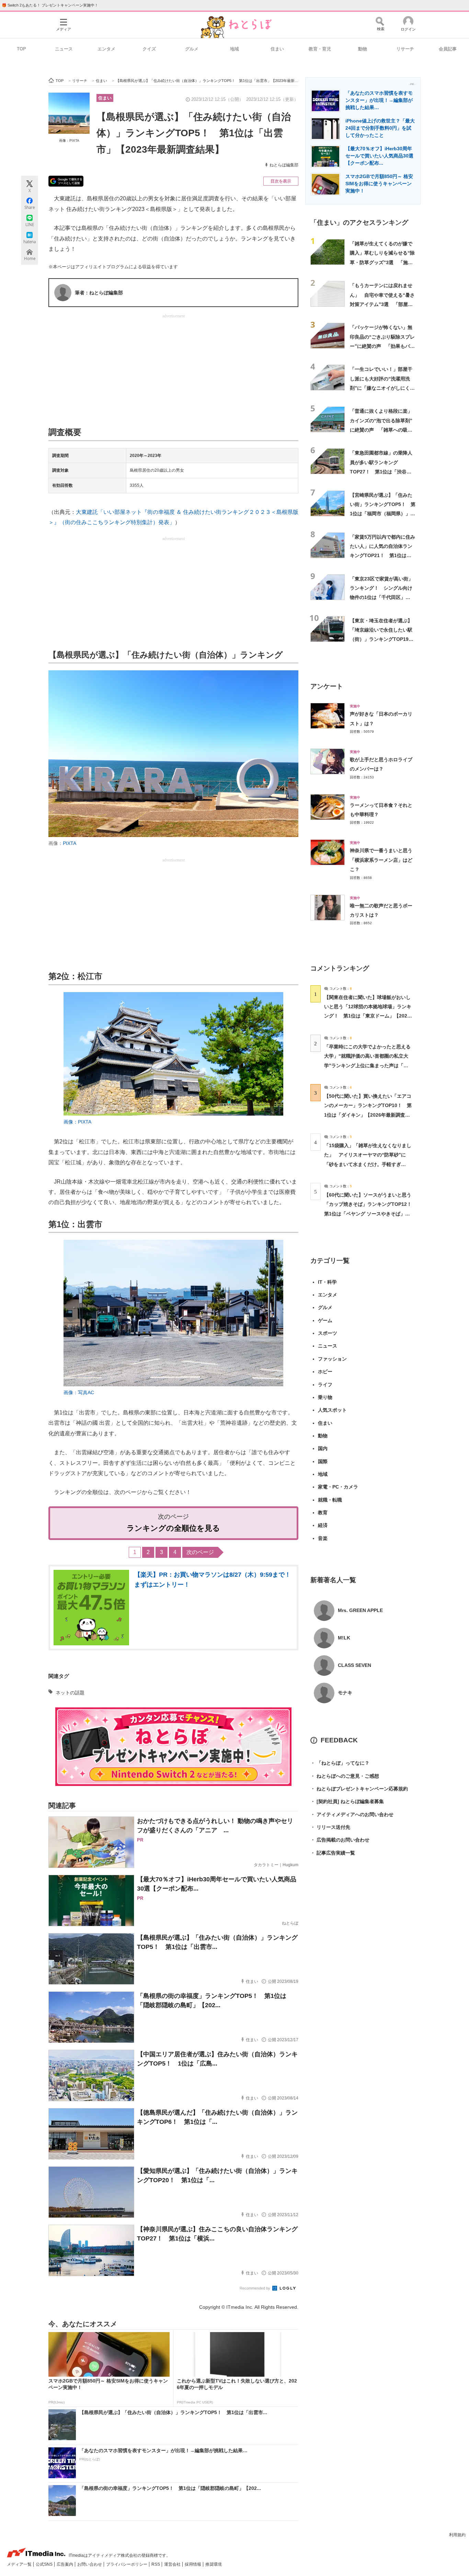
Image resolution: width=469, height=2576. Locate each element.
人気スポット (332, 1410)
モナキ (345, 1693)
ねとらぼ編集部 (284, 165)
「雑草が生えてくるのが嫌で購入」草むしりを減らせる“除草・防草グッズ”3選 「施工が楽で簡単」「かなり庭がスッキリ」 (382, 262)
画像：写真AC (79, 1392)
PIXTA (70, 843)
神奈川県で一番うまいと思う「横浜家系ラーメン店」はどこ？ (381, 860)
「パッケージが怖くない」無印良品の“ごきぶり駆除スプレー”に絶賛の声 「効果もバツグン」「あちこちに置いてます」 (382, 346)
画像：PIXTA (69, 140)
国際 (323, 1461)
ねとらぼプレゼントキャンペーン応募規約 (359, 1789)
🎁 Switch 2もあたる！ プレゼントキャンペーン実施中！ (50, 5)
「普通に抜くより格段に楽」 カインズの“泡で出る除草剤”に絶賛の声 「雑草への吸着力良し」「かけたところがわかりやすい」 (384, 430)
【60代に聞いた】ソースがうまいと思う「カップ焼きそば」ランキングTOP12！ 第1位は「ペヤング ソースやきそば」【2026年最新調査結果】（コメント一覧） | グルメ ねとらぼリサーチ (370, 1214)
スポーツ (328, 1333)
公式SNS (45, 2564)
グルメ (192, 49)
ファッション (332, 1359)
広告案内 (65, 2564)
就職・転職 (330, 1500)
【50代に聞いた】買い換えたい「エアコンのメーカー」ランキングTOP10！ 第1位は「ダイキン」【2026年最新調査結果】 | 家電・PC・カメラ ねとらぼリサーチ (368, 1115)
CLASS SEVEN (354, 1665)
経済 (323, 1525)
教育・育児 (320, 49)
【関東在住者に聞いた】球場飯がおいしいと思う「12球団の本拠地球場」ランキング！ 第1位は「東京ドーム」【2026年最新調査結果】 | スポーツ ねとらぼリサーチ (368, 1016)
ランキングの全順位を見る (173, 1528)
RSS (156, 2564)
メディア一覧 (20, 2564)
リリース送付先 (330, 1827)
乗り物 (325, 1397)
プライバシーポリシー (127, 2564)
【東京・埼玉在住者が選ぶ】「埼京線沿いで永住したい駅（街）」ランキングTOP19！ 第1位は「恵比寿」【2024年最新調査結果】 (384, 639)
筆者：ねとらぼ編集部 (99, 293)
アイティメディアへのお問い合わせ (352, 1814)
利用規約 (457, 2535)
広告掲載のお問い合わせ (340, 1840)
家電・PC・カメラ (338, 1487)
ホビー (325, 1372)
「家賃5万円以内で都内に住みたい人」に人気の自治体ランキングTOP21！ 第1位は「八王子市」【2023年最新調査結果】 (382, 556)
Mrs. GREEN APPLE (360, 1610)
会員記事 (448, 49)
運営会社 (173, 2564)
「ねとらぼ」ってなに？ (340, 1763)
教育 (323, 1513)
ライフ (325, 1385)
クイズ (149, 49)
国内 (323, 1448)
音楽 (323, 1538)
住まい (277, 49)
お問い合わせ (90, 2564)
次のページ (200, 1552)
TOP (21, 49)
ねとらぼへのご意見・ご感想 (345, 1776)
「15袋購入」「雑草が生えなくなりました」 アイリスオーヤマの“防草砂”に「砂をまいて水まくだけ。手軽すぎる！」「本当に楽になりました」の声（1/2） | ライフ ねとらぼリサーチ (368, 1164)
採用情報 (193, 2564)
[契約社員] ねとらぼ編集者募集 (347, 1801)
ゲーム (325, 1320)
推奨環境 (214, 2564)
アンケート (327, 686)
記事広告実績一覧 (333, 1853)
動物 (363, 49)
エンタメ (106, 49)
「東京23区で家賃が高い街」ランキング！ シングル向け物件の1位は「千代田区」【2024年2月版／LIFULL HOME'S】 (381, 597)
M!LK (344, 1638)
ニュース (64, 49)
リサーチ (405, 49)
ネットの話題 (70, 1693)
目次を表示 (281, 181)
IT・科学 (327, 1282)
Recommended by (255, 2288)
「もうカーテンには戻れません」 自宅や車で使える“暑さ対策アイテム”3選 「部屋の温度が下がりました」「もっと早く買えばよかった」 (382, 304)
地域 (235, 49)
